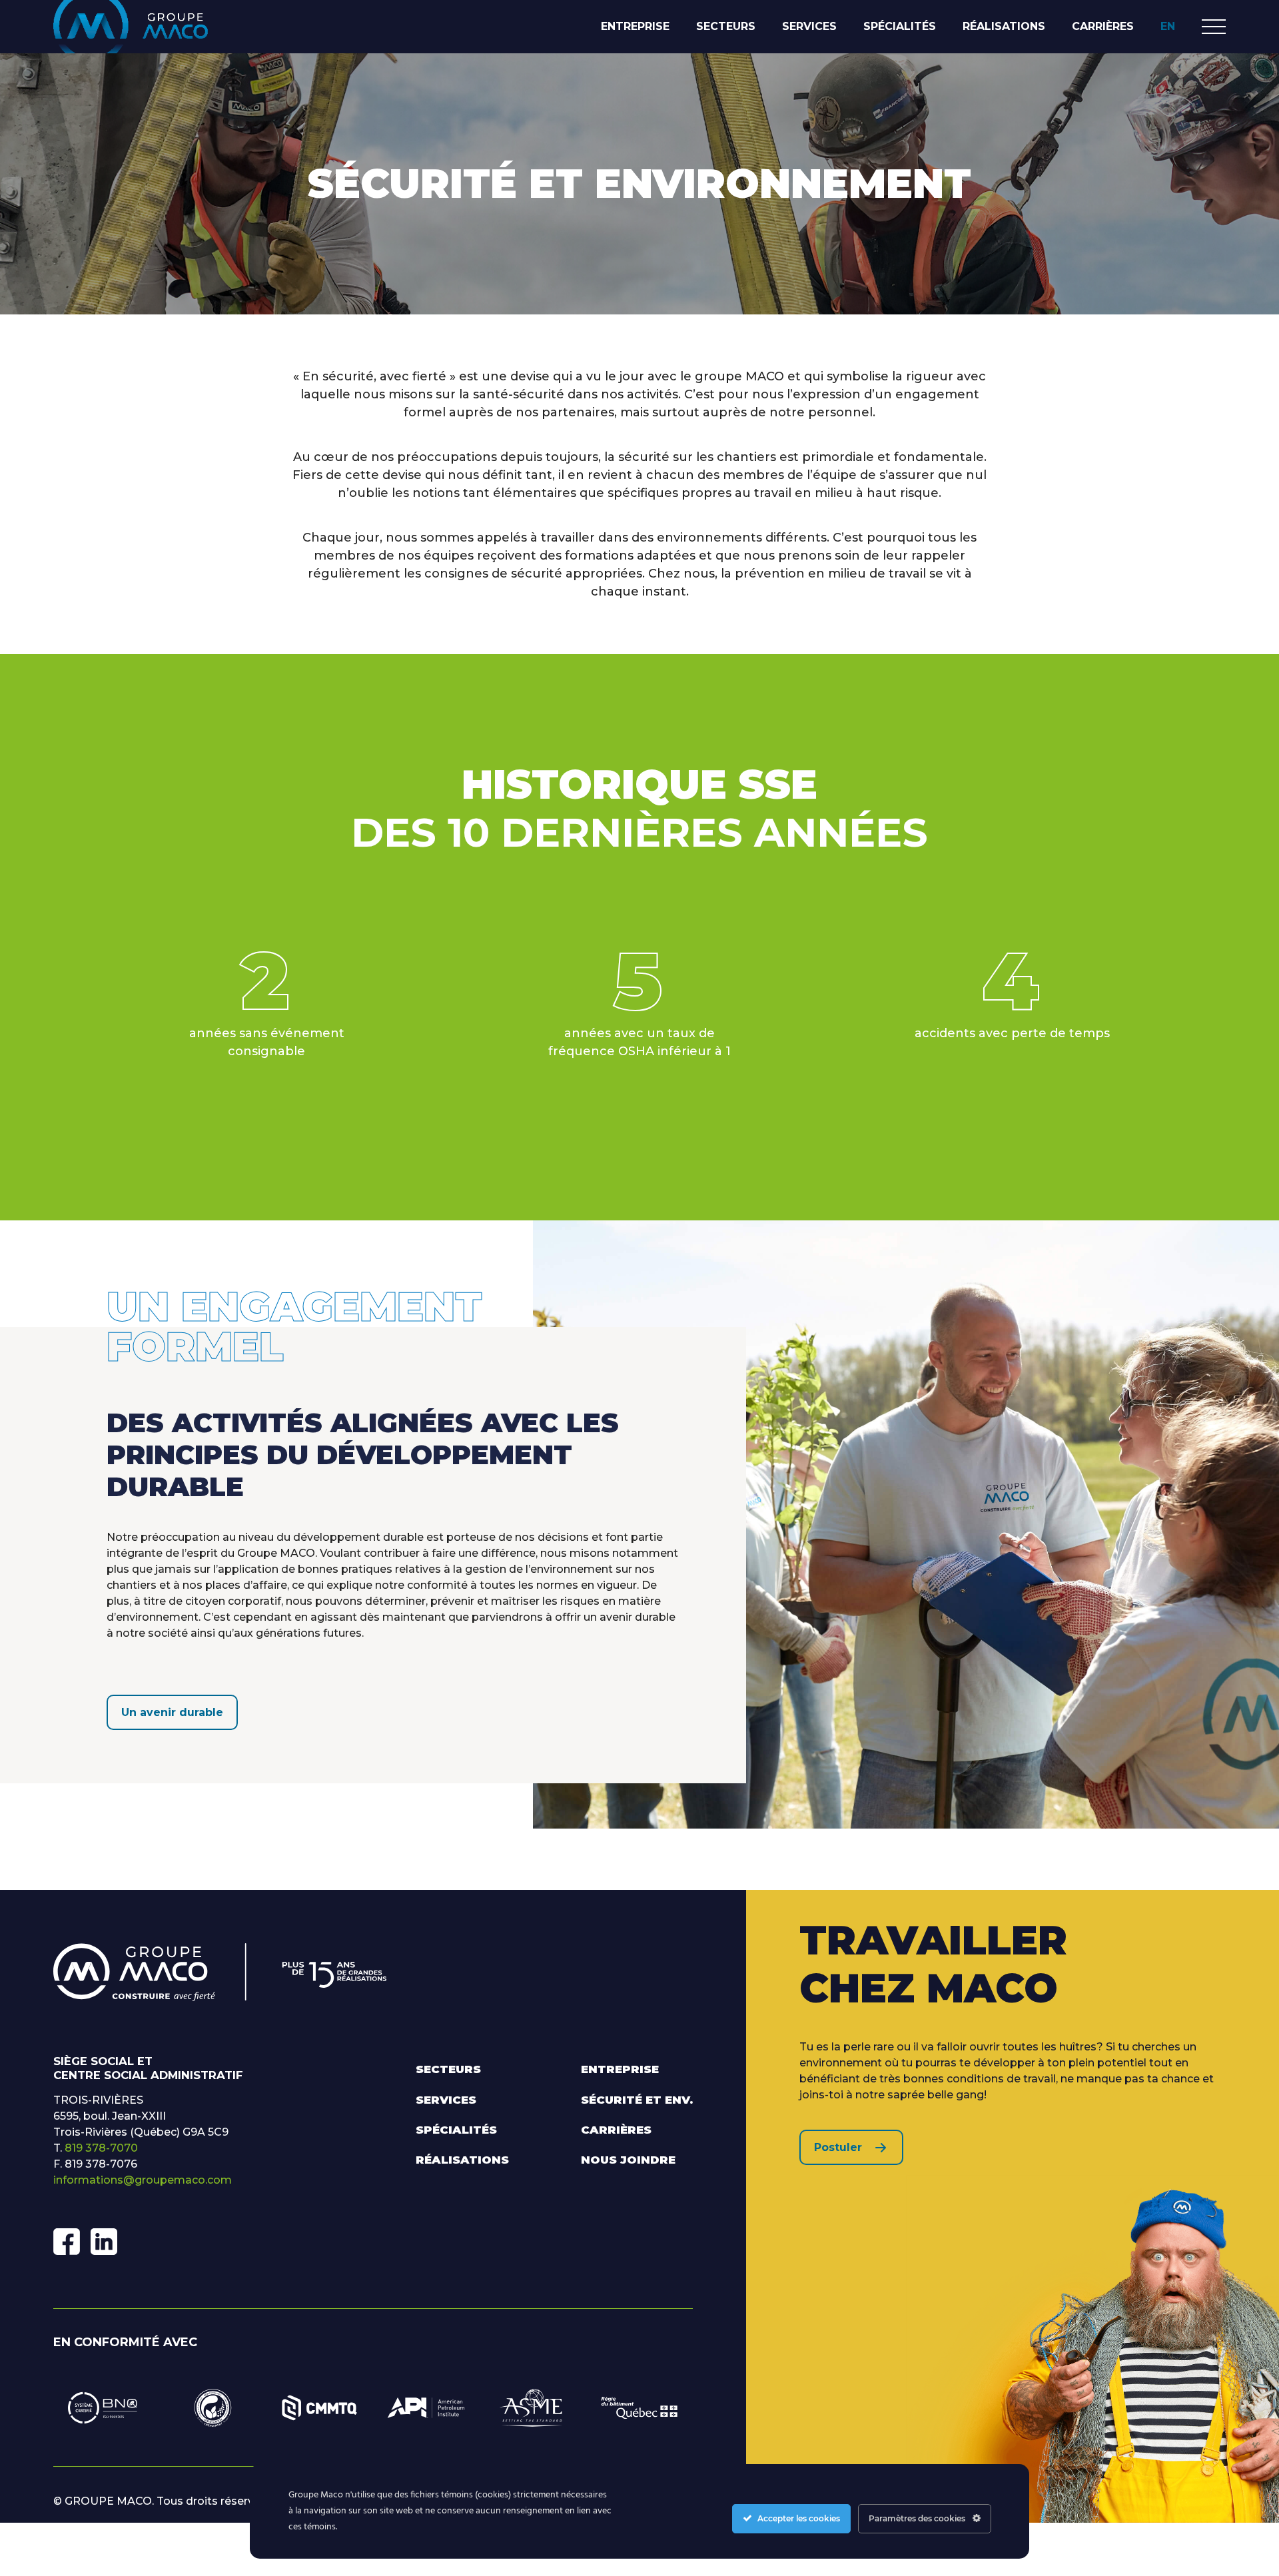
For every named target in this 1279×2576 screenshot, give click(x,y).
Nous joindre (628, 2160)
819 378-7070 (101, 2148)
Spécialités (900, 26)
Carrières (1103, 26)
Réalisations (1004, 26)
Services (809, 26)
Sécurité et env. (637, 2100)
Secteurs (726, 26)
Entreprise (635, 26)
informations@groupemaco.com (143, 2180)
